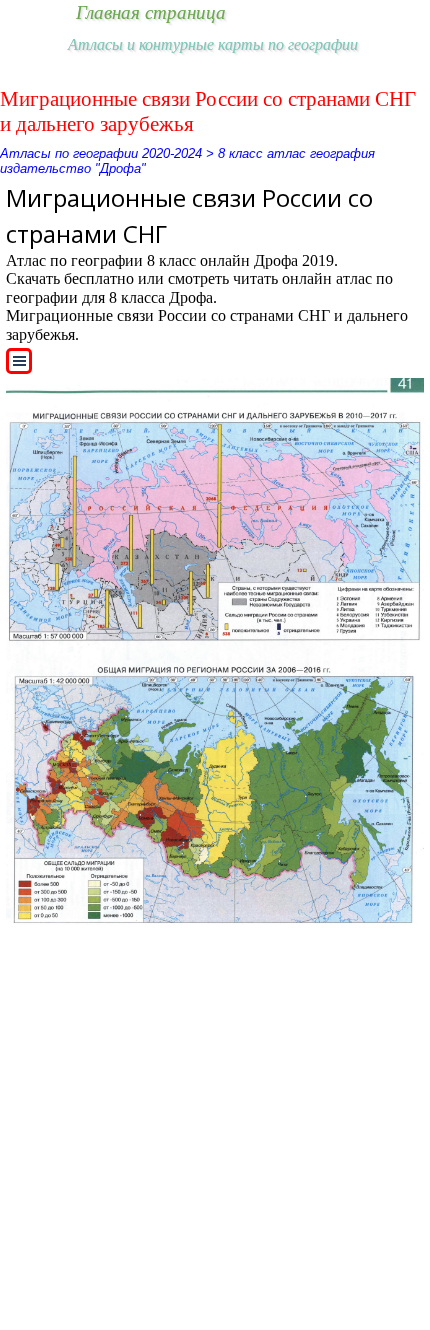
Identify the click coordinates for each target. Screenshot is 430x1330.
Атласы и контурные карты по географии (213, 44)
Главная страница (151, 12)
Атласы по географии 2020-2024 (101, 153)
